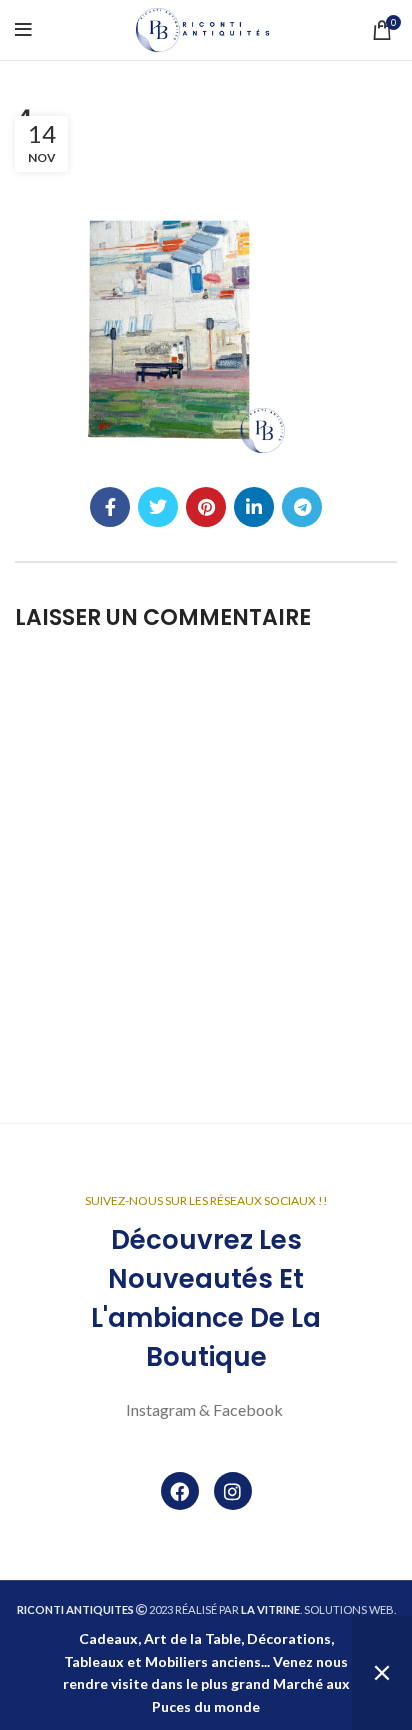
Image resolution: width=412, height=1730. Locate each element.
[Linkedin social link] (254, 507)
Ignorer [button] (382, 1673)
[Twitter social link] (158, 507)
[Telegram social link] (302, 507)
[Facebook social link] (110, 507)
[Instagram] (233, 1491)
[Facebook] (180, 1491)
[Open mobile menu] (23, 30)
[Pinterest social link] (206, 507)
